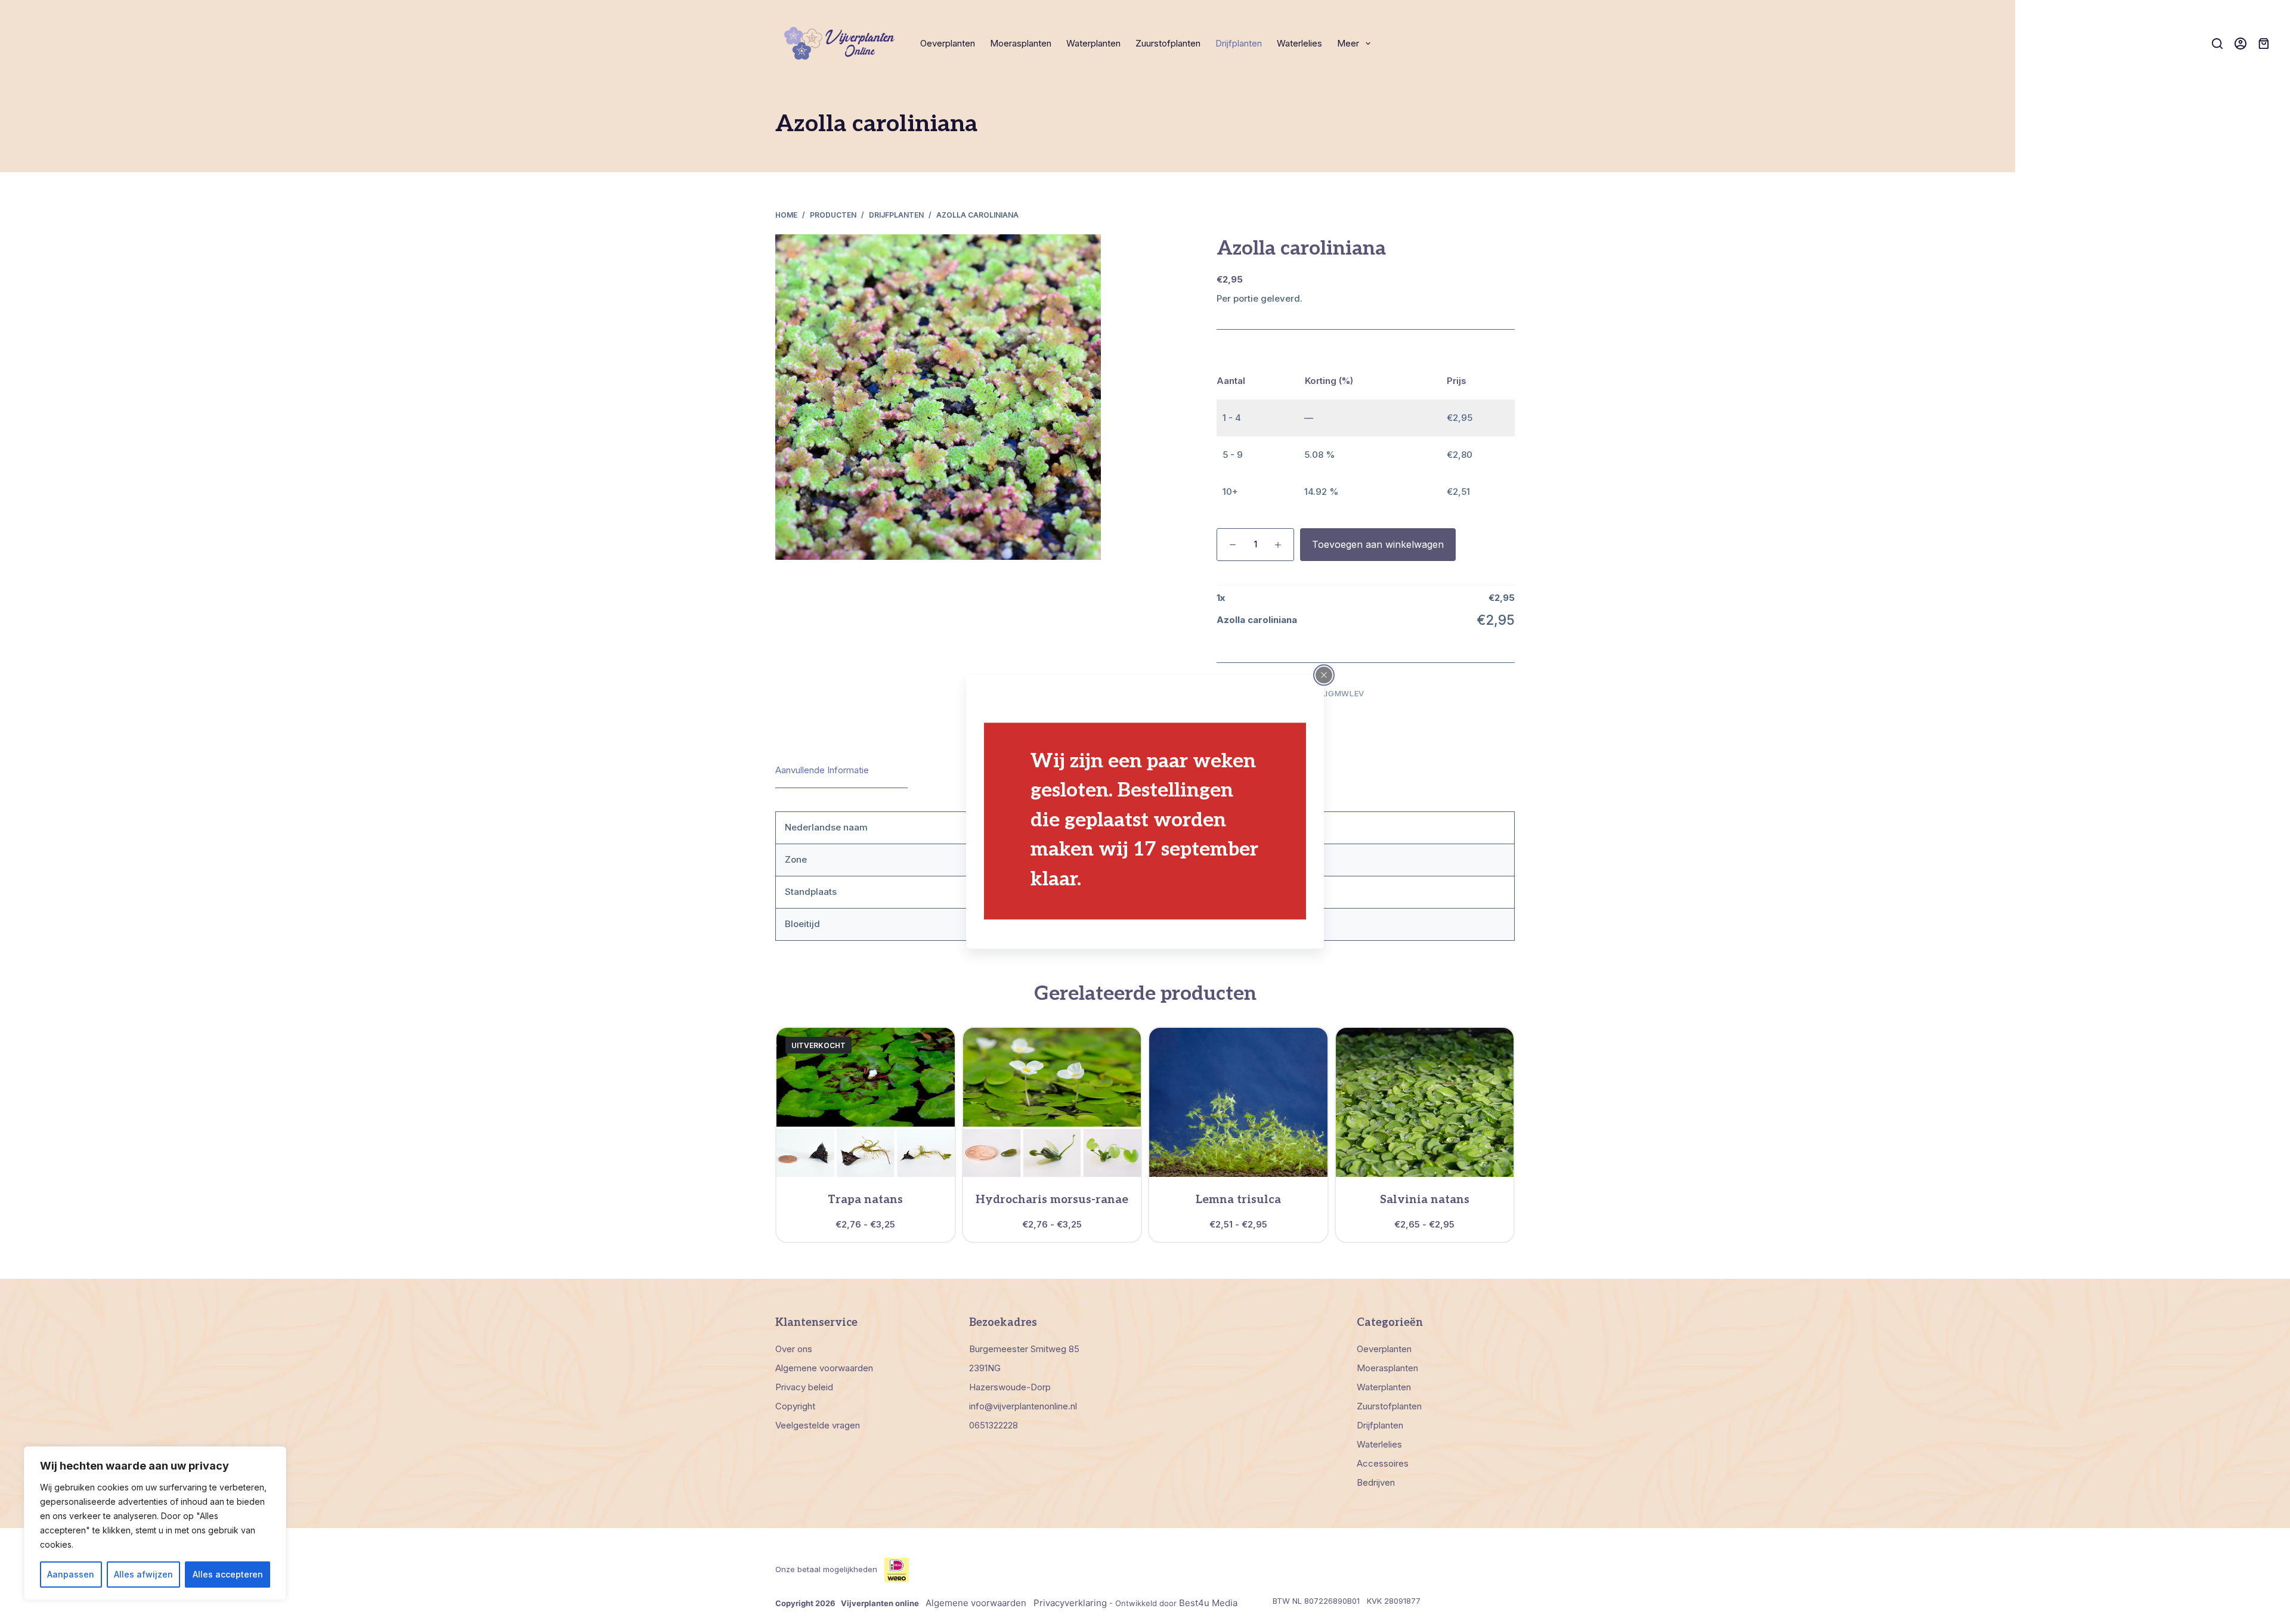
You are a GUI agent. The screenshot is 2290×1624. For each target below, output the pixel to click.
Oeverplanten (948, 43)
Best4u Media (1208, 1603)
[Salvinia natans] (1425, 1102)
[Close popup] (1324, 675)
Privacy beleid (804, 1387)
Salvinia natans (1425, 1200)
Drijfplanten (1239, 43)
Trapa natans (865, 1200)
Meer (1348, 43)
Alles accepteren (228, 1574)
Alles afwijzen (143, 1574)
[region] (155, 1523)
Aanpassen (71, 1574)
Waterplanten (1093, 43)
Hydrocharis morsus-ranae (1052, 1200)
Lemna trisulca (1238, 1200)
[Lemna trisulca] (1238, 1102)
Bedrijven (1376, 1482)
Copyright (795, 1406)
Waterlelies (1299, 43)
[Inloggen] (2241, 44)
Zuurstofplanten (1168, 43)
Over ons (794, 1349)
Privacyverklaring (1070, 1603)
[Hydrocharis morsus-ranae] (1052, 1102)
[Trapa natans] (866, 1102)
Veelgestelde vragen (818, 1425)
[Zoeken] (2217, 44)
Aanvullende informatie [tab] (822, 770)
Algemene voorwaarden (824, 1368)
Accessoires (1383, 1463)
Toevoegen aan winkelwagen (1378, 544)
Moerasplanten (1021, 43)
